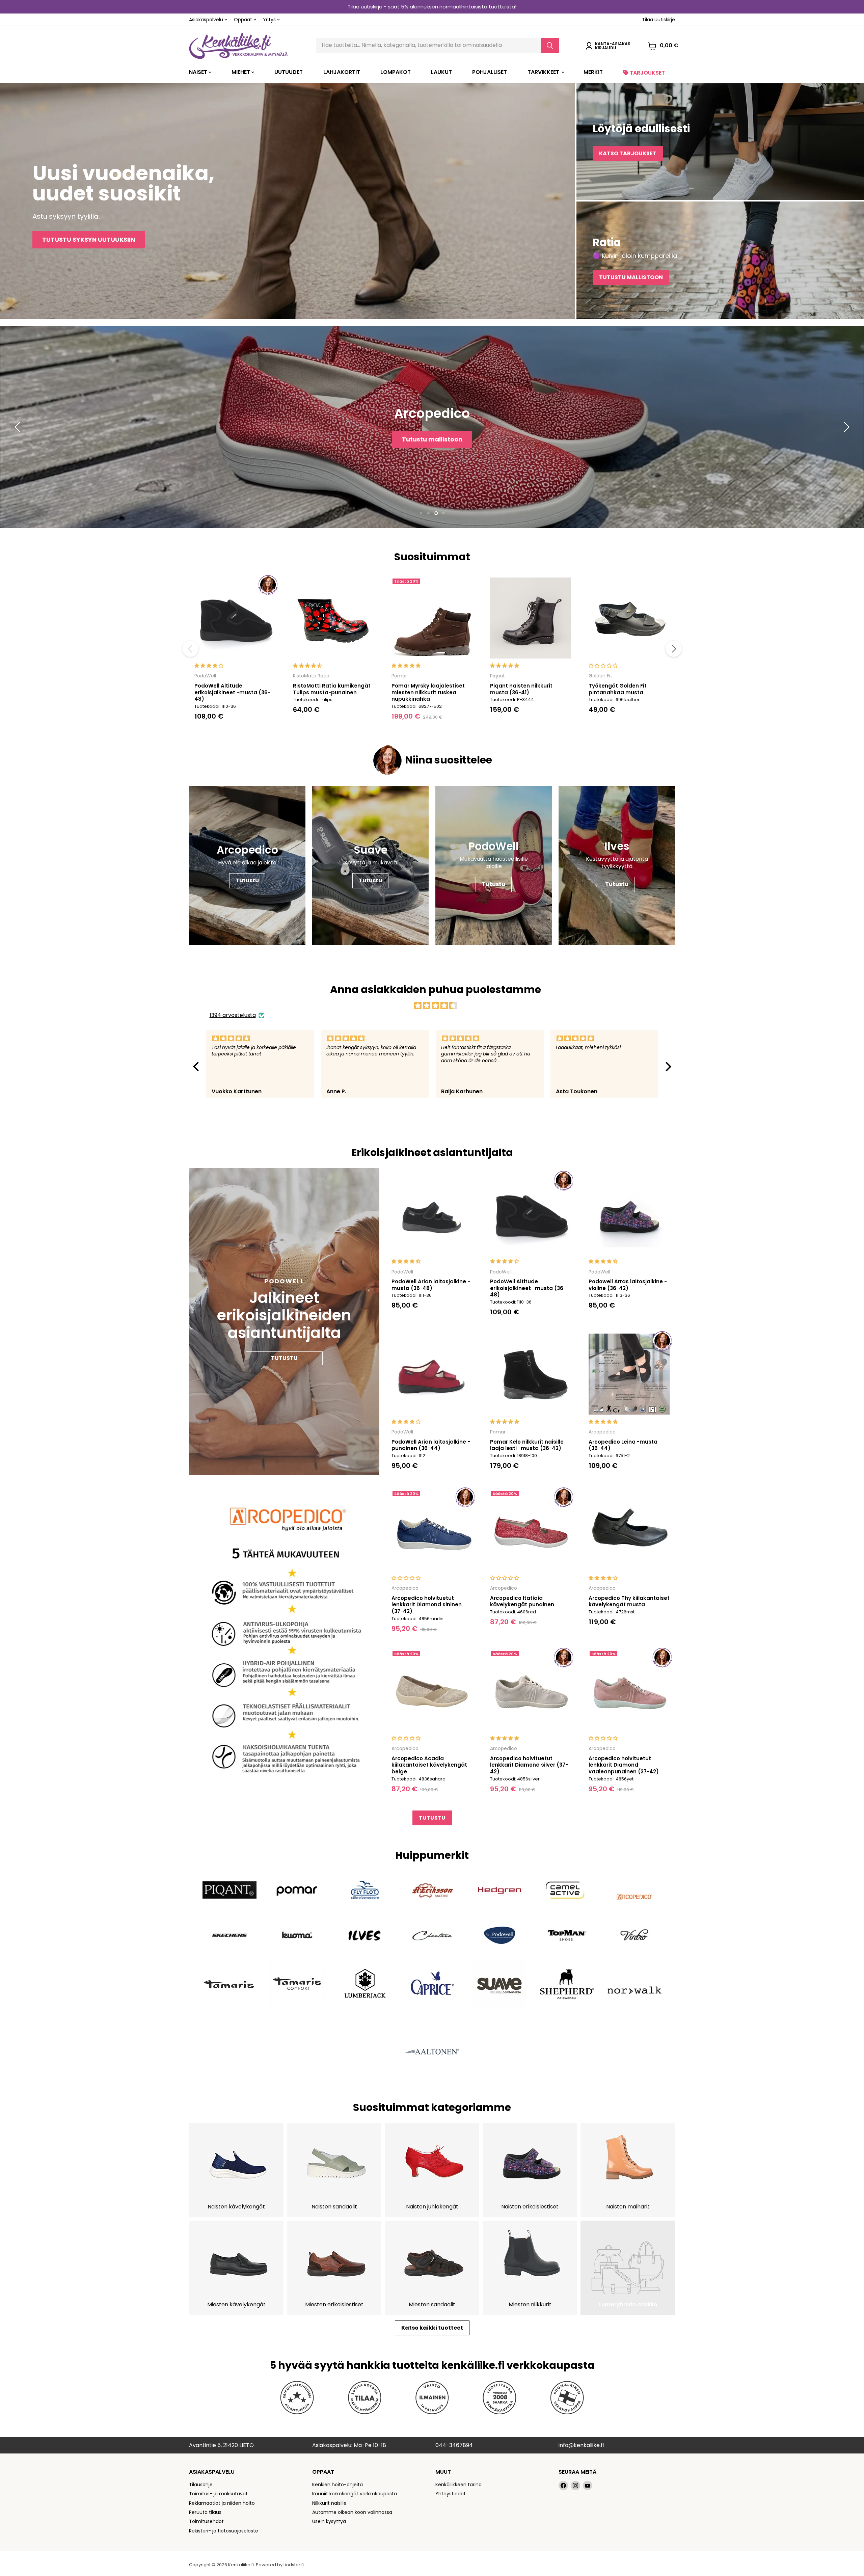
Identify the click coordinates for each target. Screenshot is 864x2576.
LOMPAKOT (396, 72)
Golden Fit (600, 676)
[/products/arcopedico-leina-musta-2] (629, 1374)
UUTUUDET (289, 72)
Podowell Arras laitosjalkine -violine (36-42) (628, 1285)
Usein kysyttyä (329, 2521)
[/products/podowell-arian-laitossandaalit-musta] (432, 1214)
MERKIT (593, 72)
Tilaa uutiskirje (658, 20)
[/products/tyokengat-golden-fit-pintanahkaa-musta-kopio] (629, 618)
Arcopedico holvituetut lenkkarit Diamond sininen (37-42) (427, 1605)
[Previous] (190, 649)
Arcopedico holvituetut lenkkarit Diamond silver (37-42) (529, 1765)
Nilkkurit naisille (329, 2503)
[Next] (674, 649)
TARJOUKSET (647, 73)
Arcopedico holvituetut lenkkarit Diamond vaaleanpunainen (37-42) (624, 1765)
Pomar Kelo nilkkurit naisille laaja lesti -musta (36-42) (527, 1445)
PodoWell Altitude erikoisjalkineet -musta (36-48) (232, 692)
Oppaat (244, 20)
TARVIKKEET (544, 72)
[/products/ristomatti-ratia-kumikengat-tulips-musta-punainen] (333, 618)
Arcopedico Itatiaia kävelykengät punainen (522, 1601)
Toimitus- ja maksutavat (218, 2494)
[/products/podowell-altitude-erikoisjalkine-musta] (235, 618)
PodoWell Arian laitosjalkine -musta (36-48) (431, 1285)
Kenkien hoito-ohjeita (337, 2485)
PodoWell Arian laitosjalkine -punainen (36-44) (431, 1445)
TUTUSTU (432, 1818)
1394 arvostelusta (233, 1015)
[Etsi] (550, 46)
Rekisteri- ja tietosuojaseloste (224, 2531)
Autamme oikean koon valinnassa (352, 2512)
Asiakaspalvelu (207, 20)
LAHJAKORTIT (342, 72)
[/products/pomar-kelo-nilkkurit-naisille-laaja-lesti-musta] (531, 1374)
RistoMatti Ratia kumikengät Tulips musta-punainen (332, 689)
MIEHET (241, 72)
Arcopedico (602, 1432)
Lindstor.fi (294, 2565)
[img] (436, 1006)
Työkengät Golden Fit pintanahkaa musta (618, 689)
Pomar (399, 676)
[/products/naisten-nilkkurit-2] (531, 618)
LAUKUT (441, 72)
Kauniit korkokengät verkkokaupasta (355, 2494)
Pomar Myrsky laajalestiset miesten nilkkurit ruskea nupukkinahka (428, 692)
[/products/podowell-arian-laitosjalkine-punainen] (432, 1374)
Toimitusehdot (206, 2521)
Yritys (270, 20)
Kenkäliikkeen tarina (458, 2485)
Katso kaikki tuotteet (432, 2328)
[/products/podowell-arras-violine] (629, 1214)
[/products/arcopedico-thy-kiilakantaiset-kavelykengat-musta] (629, 1530)
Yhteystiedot (451, 2494)
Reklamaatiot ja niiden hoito (222, 2503)
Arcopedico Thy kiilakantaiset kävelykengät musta (629, 1601)
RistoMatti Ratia (311, 676)
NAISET (199, 72)
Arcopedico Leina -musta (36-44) (623, 1445)
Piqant (497, 676)
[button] (197, 1066)
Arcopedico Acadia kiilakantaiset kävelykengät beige (429, 1765)
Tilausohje (201, 2485)
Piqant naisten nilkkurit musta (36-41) (521, 689)
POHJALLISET (490, 72)
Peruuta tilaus (205, 2512)
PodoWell (205, 676)
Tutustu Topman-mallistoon (449, 446)
